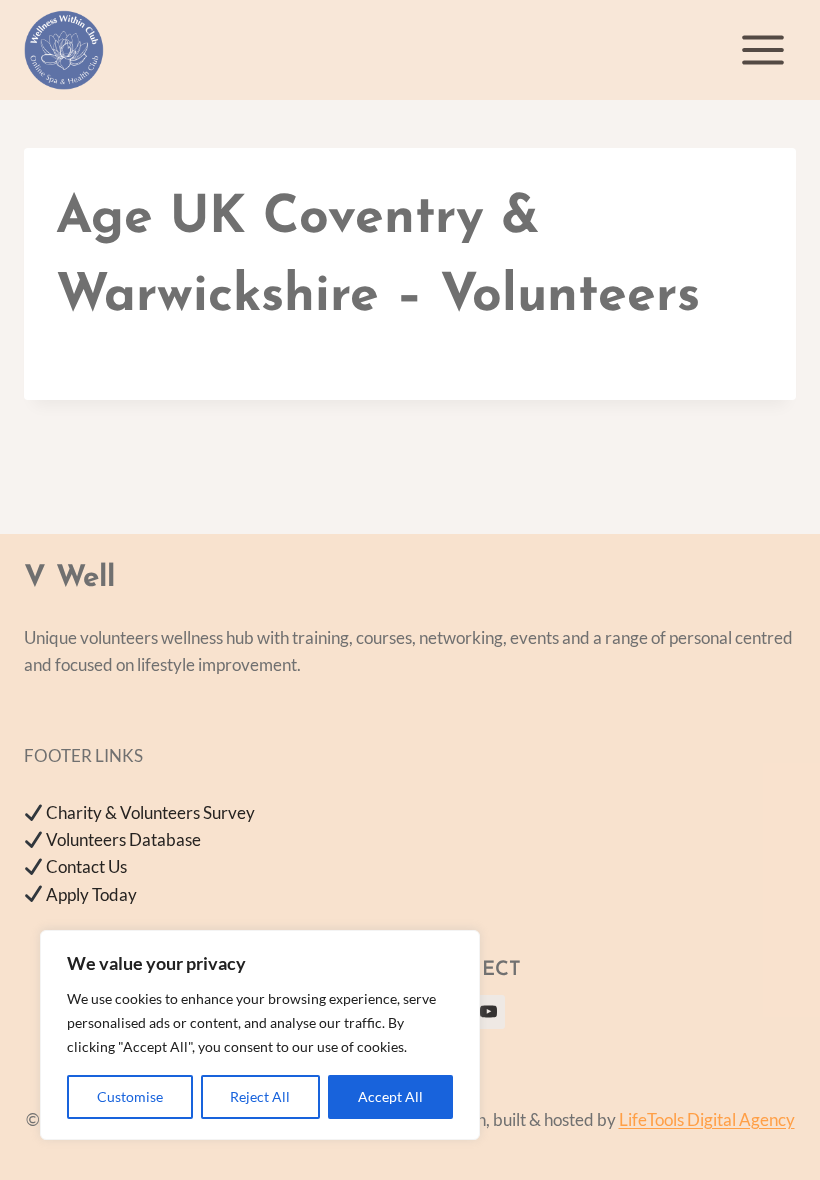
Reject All (260, 1096)
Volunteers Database (123, 839)
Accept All (390, 1096)
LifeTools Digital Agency (707, 1119)
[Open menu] (762, 49)
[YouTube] (488, 1012)
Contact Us (86, 866)
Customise (130, 1096)
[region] (260, 1035)
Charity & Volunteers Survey (150, 812)
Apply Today (91, 894)
